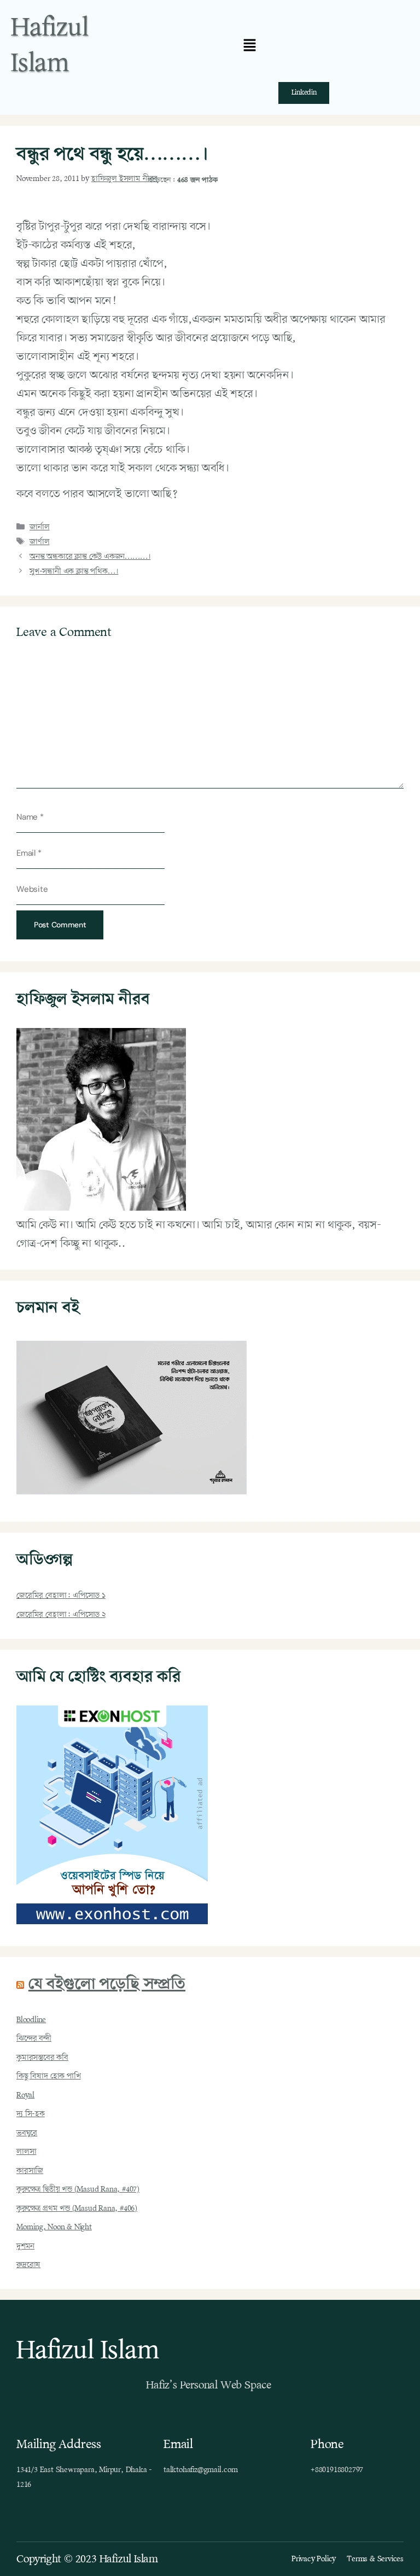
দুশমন (25, 2246)
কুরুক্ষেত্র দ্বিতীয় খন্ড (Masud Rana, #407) (78, 2189)
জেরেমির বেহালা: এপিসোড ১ (61, 1596)
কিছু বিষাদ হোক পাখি (49, 2076)
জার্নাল (39, 527)
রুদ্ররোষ (28, 2265)
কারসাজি (30, 2171)
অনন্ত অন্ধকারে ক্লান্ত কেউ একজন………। (90, 557)
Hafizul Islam (50, 46)
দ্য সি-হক (31, 2114)
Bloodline (31, 2020)
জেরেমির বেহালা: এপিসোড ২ (61, 1615)
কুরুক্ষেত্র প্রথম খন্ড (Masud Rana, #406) (77, 2209)
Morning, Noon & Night (54, 2227)
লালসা (26, 2152)
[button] (250, 46)
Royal (25, 2095)
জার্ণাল (39, 542)
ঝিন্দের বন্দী (34, 2038)
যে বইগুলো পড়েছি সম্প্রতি (107, 1985)
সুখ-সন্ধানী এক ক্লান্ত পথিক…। (74, 571)
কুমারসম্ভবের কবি (42, 2058)
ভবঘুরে (27, 2133)
